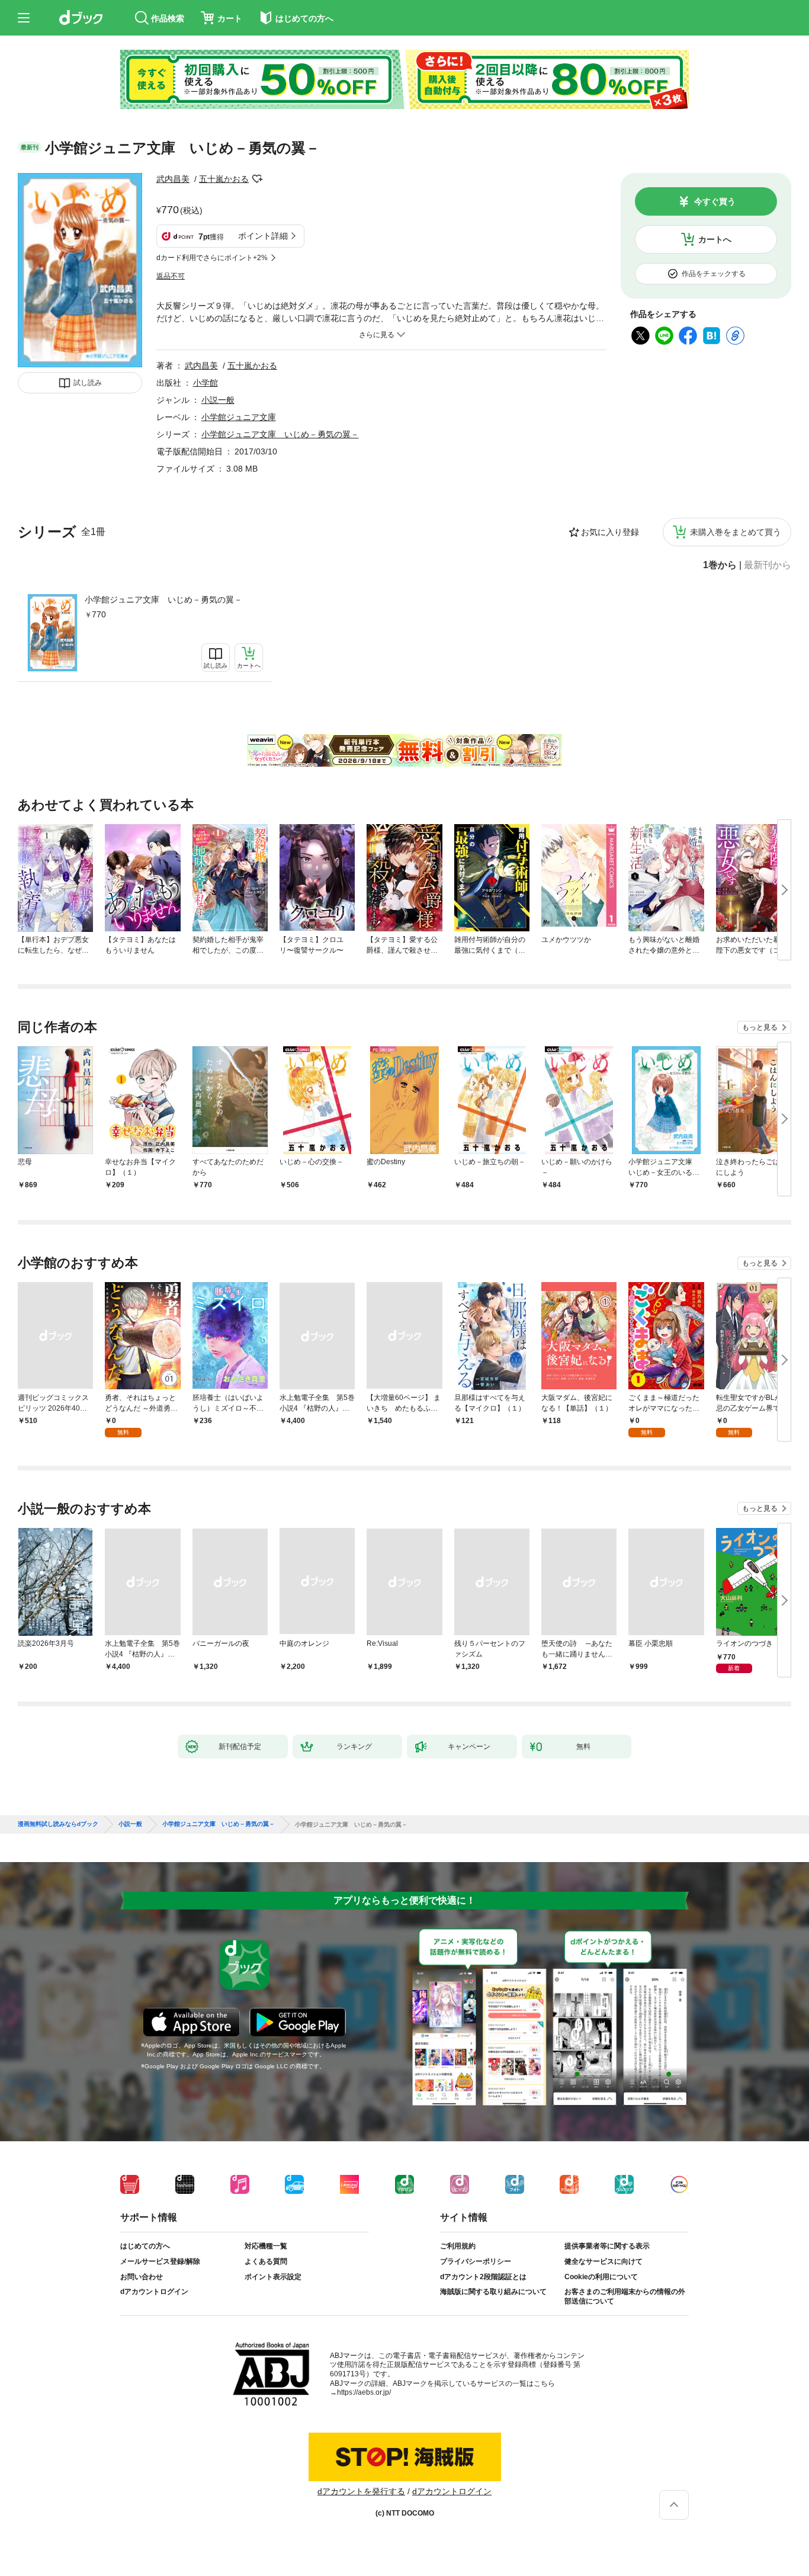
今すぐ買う (715, 201)
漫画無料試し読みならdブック (58, 1824)
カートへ (715, 239)
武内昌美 (173, 179)
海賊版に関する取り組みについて (493, 2292)
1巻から (720, 565)
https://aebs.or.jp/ (364, 2392)
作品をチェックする (714, 274)
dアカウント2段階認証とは (483, 2277)
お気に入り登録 (610, 532)
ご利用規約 (458, 2246)
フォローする (257, 179)
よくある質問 (266, 2261)
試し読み (88, 383)
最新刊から (768, 565)
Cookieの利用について (601, 2277)
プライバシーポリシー (476, 2261)
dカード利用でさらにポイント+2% (212, 258)
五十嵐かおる (224, 179)
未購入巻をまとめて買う (736, 532)
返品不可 (171, 276)
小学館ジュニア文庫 (239, 417)
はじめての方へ (145, 2246)
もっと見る (760, 1027)
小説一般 (218, 400)
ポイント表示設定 (273, 2277)
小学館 (206, 383)
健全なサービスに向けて (603, 2261)
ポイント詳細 (263, 236)
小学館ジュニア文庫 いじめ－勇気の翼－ (163, 600)
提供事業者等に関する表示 (607, 2246)
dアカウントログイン (154, 2292)
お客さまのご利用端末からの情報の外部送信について (625, 2296)
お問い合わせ (142, 2277)
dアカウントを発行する (361, 2491)
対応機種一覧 (266, 2246)
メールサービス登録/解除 (160, 2261)
